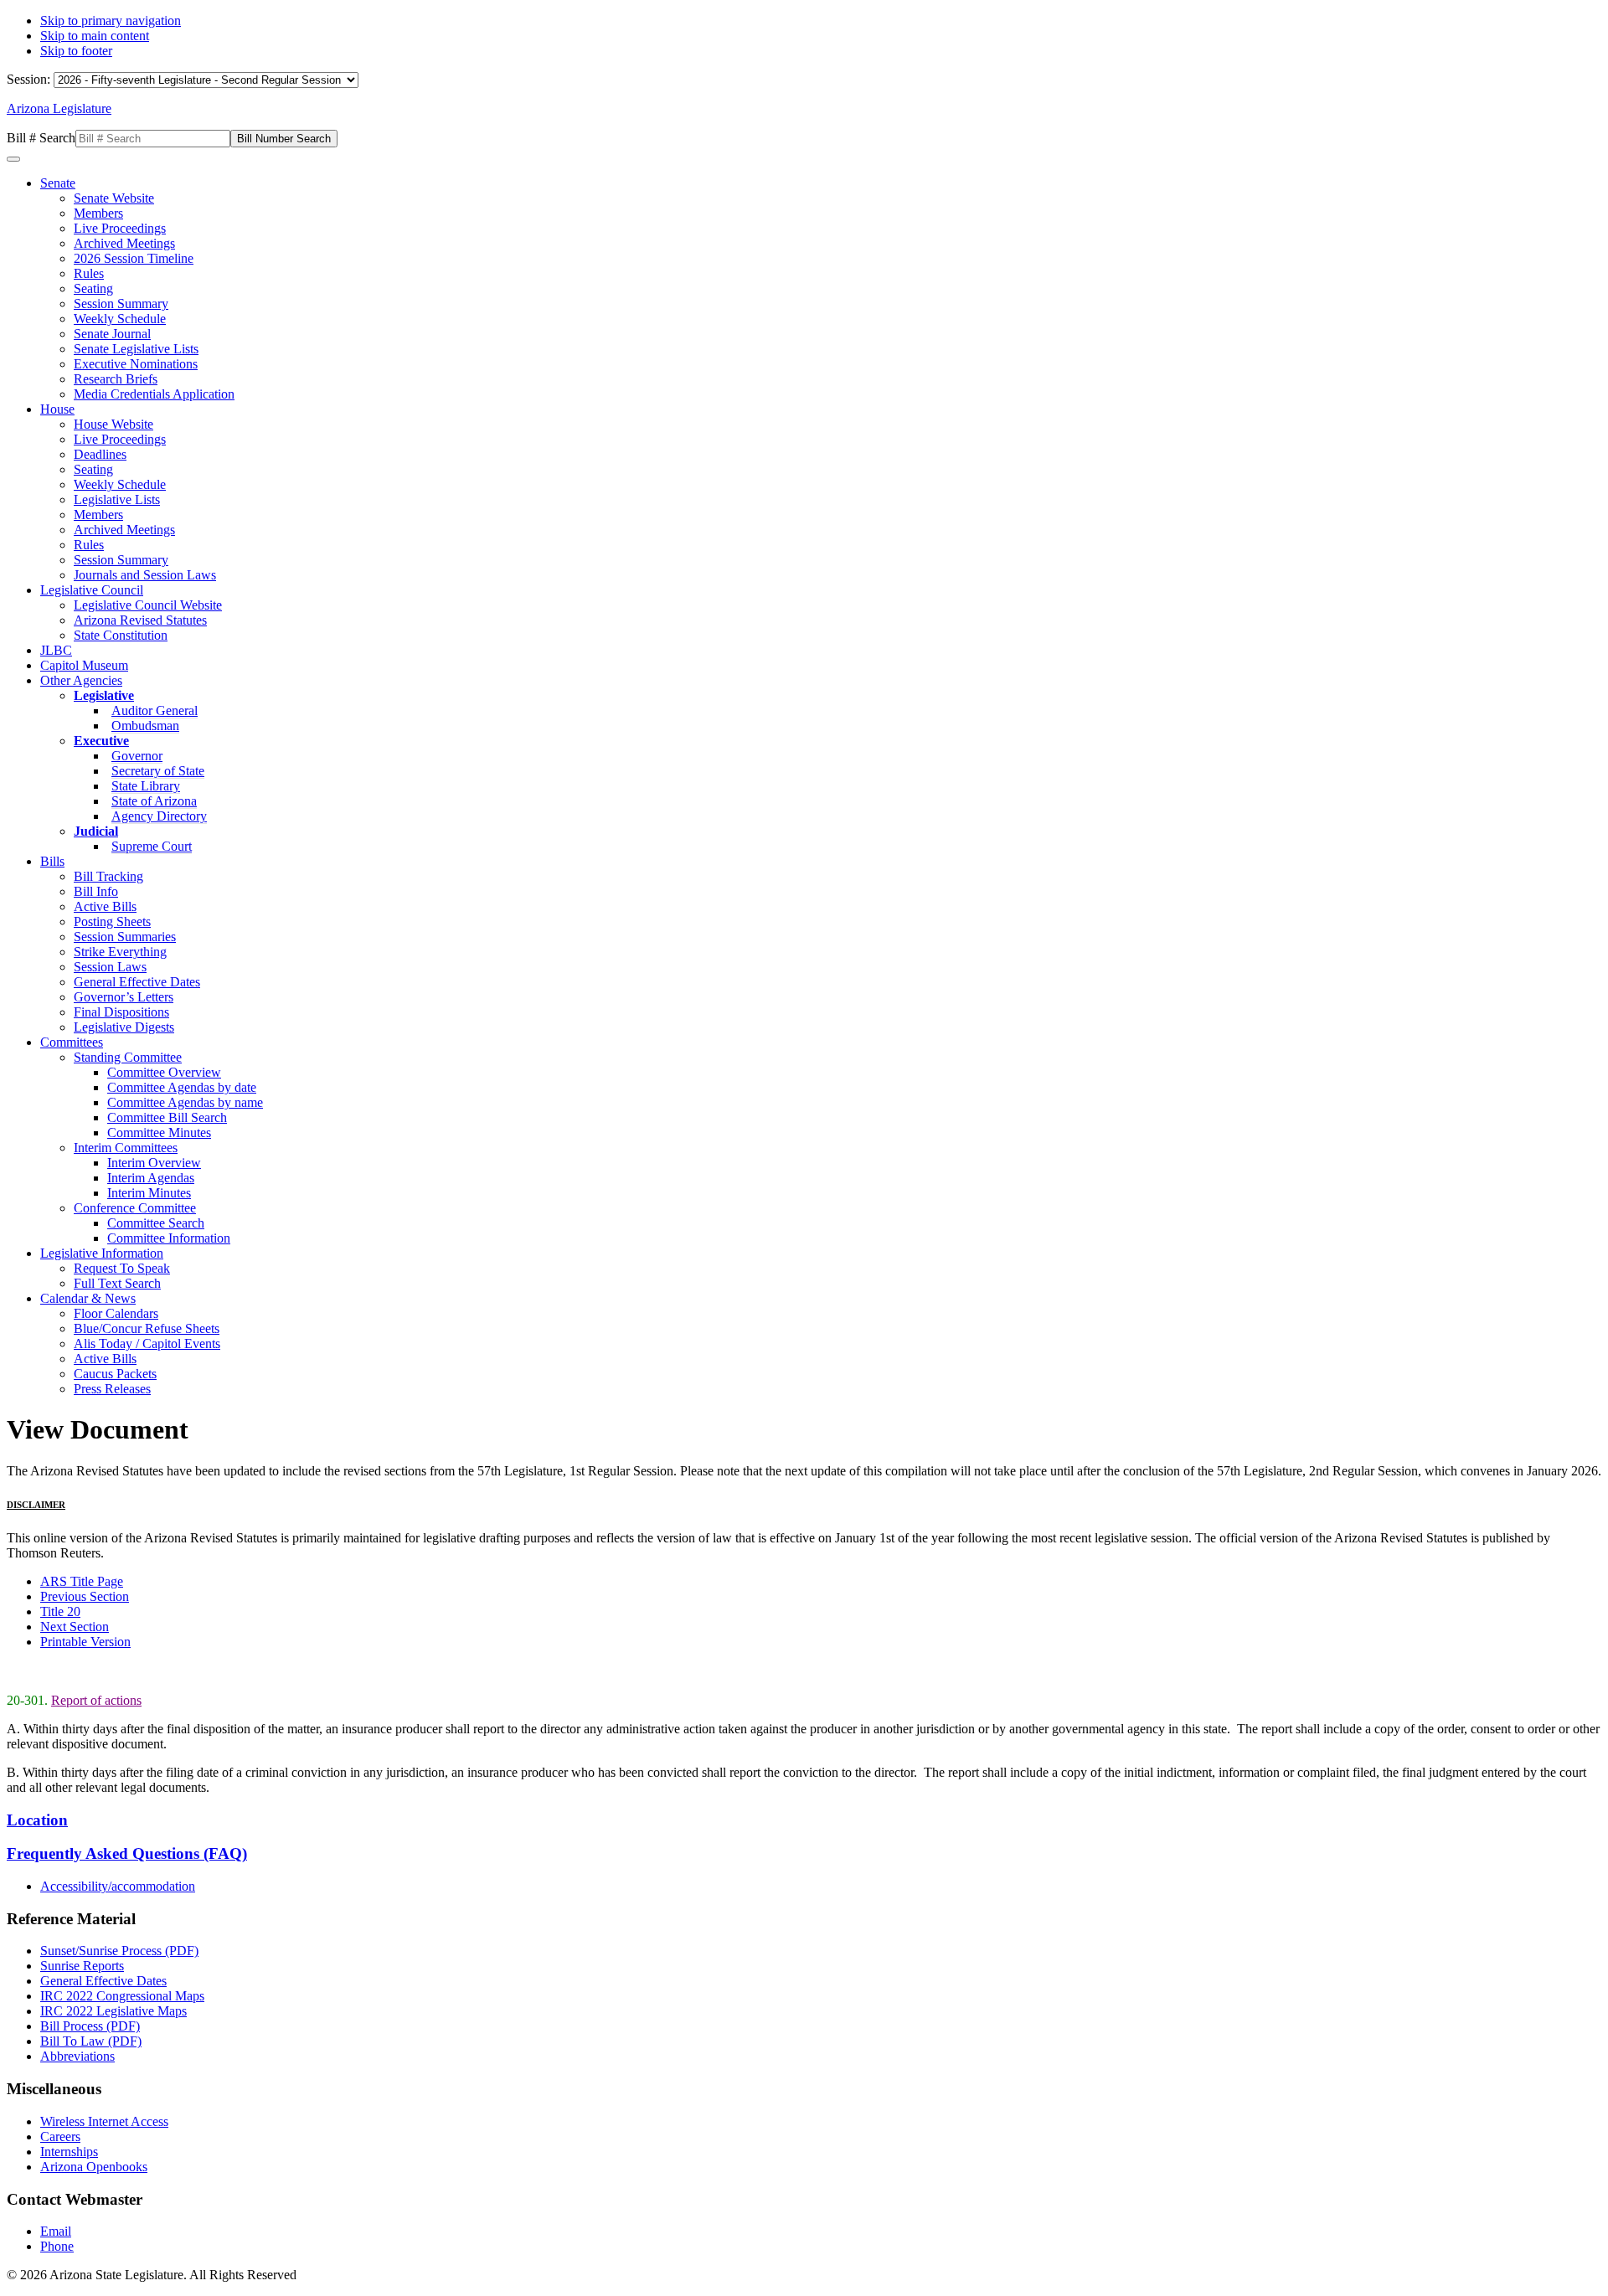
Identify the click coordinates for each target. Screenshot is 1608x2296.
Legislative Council (92, 590)
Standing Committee (128, 1057)
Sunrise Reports (82, 1966)
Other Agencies (81, 680)
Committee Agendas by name (185, 1102)
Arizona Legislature (59, 108)
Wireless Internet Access (104, 2121)
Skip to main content (95, 36)
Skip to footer (76, 51)
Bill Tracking (108, 876)
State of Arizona (154, 801)
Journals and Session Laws (145, 575)
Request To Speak (122, 1268)
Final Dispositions (121, 1012)
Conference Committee (135, 1208)
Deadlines (100, 454)
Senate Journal (112, 334)
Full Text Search (117, 1283)
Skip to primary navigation (111, 21)
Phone (57, 2246)
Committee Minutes (159, 1133)
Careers (60, 2136)
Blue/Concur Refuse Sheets (147, 1328)
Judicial (96, 831)
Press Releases (112, 1389)
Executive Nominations (136, 364)
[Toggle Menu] (13, 159)
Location (37, 1820)
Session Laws (110, 967)
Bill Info (96, 891)
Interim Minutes (149, 1193)
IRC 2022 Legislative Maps (113, 2011)
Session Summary (121, 304)
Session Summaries (125, 937)
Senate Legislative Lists (136, 349)
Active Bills (105, 906)
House (57, 409)
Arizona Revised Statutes (140, 620)
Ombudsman (145, 726)
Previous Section (85, 1596)
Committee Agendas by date (182, 1087)
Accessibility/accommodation (118, 1886)
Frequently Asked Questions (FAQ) (127, 1853)
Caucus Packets (115, 1374)
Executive (101, 741)
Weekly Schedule (120, 319)
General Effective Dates (137, 982)
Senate (58, 183)
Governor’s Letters (124, 997)
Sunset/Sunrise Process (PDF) (119, 1951)
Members (98, 213)
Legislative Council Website (148, 605)
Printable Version (85, 1642)
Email (56, 2231)
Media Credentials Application (154, 394)
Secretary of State (158, 771)
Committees (72, 1042)
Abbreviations (77, 2056)
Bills (52, 861)
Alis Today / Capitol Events (147, 1344)
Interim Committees (126, 1148)
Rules (89, 273)
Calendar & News (88, 1298)
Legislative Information (102, 1253)
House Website (113, 424)
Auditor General (155, 710)
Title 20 (60, 1611)
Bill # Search (41, 138)
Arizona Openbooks (94, 2167)
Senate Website (114, 198)
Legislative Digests (124, 1027)
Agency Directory (159, 816)
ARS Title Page (82, 1581)
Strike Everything (120, 952)
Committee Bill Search (167, 1117)
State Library (146, 786)
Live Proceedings (120, 228)
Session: (30, 79)
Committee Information (169, 1238)
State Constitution (121, 635)
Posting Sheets (112, 921)
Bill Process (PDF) (90, 2026)
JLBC (56, 650)
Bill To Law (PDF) (91, 2041)
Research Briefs (116, 379)
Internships (69, 2152)
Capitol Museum (84, 665)
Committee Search (156, 1223)
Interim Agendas (151, 1178)
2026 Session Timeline (134, 258)
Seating (93, 288)
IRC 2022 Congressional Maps (122, 1996)
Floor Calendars (116, 1313)
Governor (137, 756)
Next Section (75, 1627)
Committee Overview (164, 1072)
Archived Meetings (124, 243)
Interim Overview (154, 1163)
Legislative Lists (117, 499)
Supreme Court (152, 846)
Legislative (104, 695)
